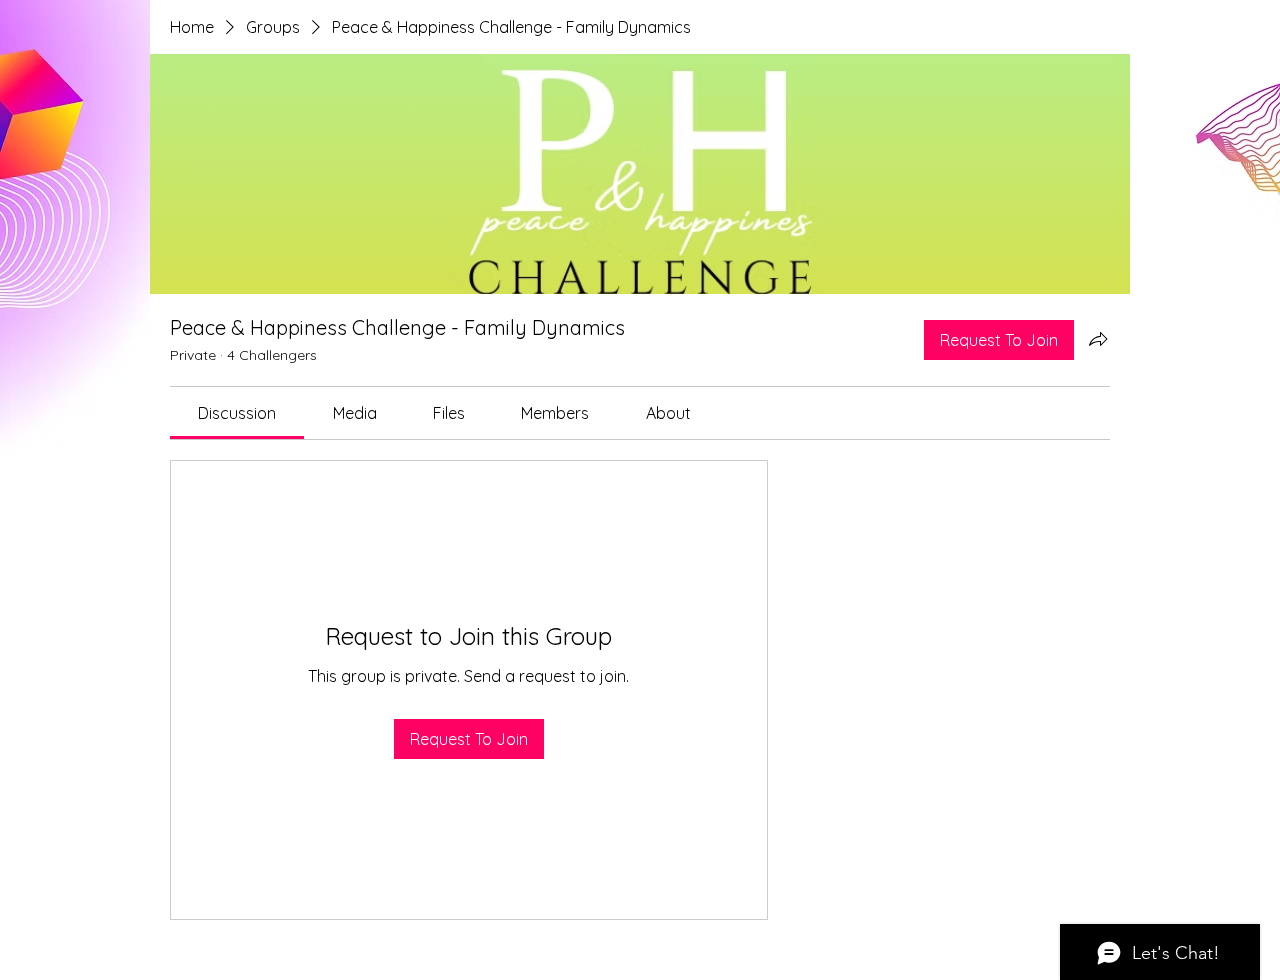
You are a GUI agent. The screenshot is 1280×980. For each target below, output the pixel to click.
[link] (237, 413)
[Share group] (1098, 339)
